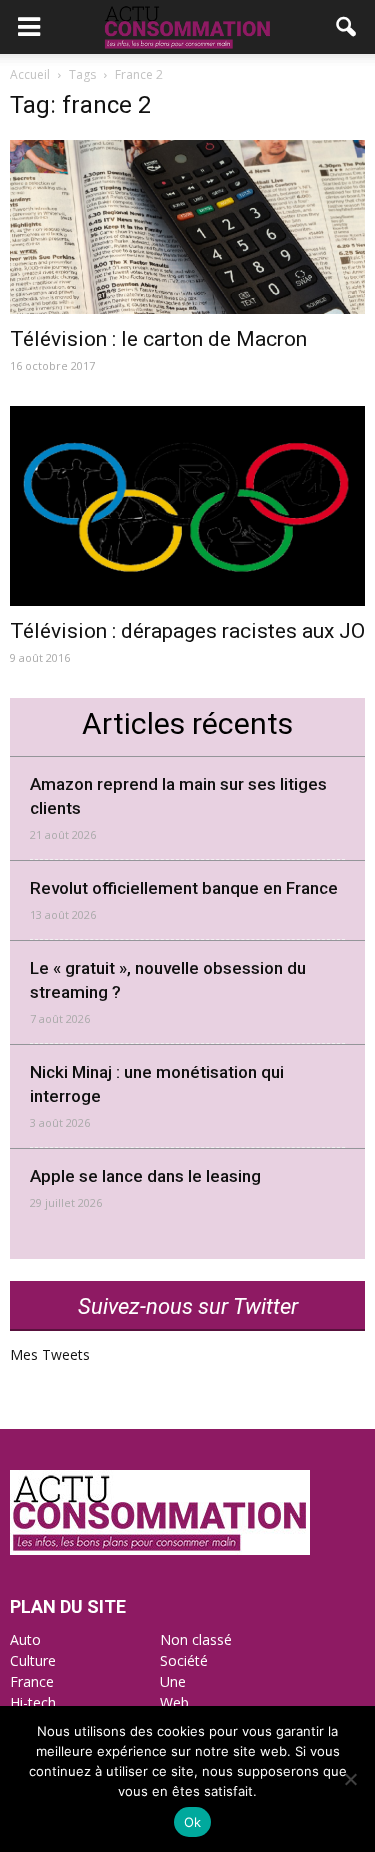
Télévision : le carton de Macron (158, 339)
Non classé (196, 1639)
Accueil (30, 74)
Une (173, 1681)
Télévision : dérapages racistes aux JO (187, 631)
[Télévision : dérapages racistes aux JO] (187, 506)
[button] (347, 27)
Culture (33, 1660)
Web (174, 1702)
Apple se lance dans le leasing (145, 1176)
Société (184, 1660)
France (32, 1681)
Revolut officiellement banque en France (184, 888)
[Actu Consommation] (160, 1549)
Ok (193, 1822)
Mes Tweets (50, 1354)
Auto (25, 1639)
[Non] (350, 1779)
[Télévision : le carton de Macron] (187, 227)
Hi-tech (33, 1702)
